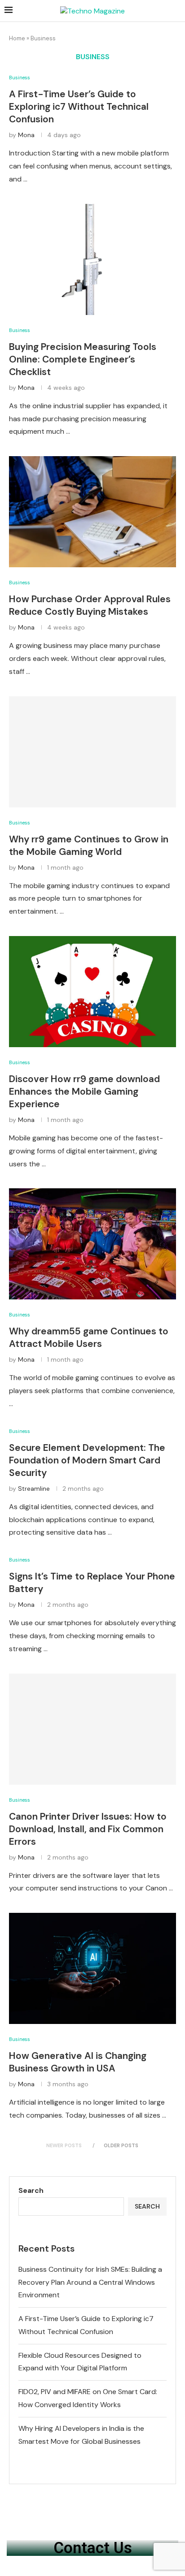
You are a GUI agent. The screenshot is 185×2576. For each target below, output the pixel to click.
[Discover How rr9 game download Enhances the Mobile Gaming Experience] (92, 992)
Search (31, 2190)
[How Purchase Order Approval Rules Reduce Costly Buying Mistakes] (92, 512)
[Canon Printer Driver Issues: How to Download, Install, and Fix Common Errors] (92, 1729)
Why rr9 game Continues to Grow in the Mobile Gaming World (89, 846)
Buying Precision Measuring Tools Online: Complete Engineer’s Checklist (83, 359)
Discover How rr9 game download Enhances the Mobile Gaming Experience (84, 1092)
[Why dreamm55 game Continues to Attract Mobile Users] (92, 1244)
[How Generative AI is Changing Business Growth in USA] (92, 1968)
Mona (26, 135)
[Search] (176, 11)
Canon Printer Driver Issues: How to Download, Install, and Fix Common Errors (88, 1829)
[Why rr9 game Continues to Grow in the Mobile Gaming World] (92, 752)
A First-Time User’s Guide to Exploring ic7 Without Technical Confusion (79, 107)
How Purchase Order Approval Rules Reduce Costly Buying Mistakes (90, 605)
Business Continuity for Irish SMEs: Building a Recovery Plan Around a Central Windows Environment (90, 2282)
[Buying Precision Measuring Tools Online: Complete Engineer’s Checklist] (92, 259)
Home (17, 38)
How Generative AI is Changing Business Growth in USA (78, 2062)
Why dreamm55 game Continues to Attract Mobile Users (89, 1338)
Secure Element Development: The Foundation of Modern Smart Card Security (87, 1460)
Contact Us (93, 2548)
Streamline (34, 1489)
